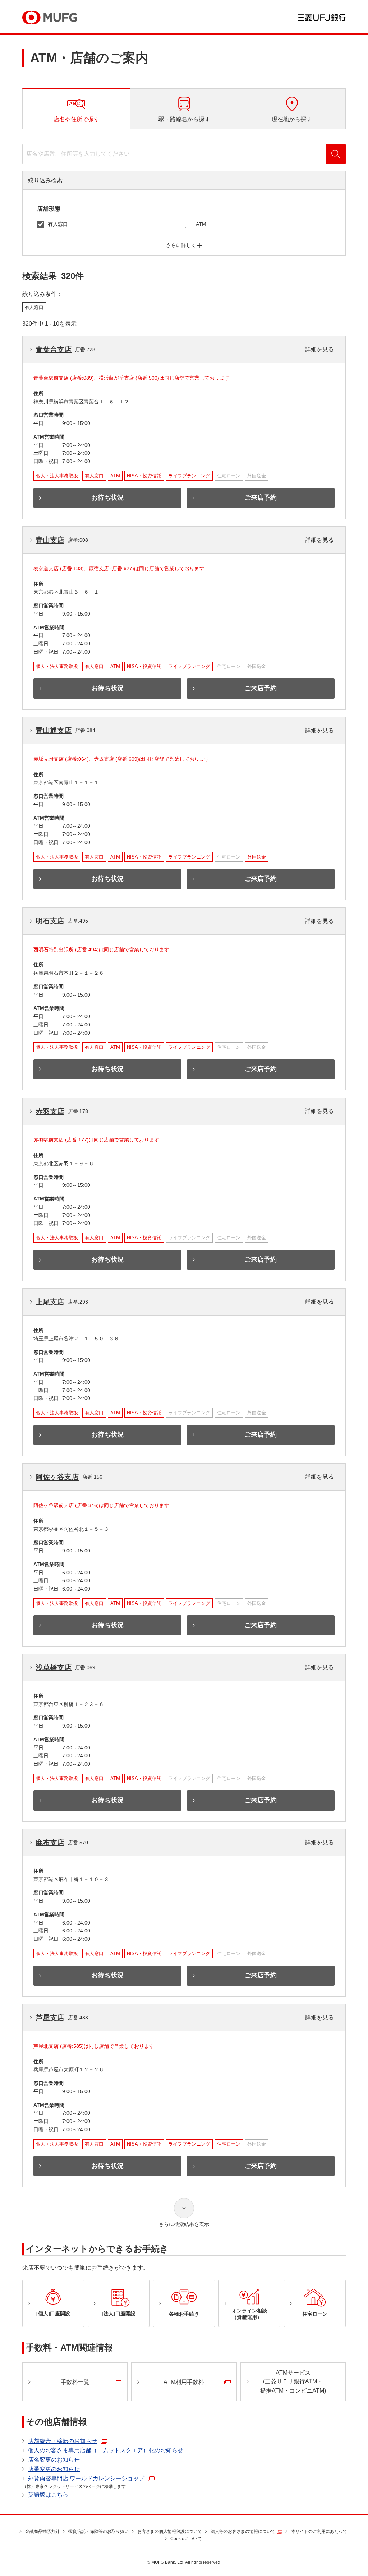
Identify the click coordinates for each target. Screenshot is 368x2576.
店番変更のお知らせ (54, 2469)
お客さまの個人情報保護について (170, 2531)
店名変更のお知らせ (54, 2460)
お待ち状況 (107, 498)
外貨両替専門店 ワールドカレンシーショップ (86, 2478)
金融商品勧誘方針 (42, 2531)
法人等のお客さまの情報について (243, 2531)
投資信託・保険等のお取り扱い (98, 2531)
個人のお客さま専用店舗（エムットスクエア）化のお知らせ (106, 2450)
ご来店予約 (261, 498)
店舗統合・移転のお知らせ (63, 2441)
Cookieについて (186, 2539)
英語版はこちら (48, 2495)
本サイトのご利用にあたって (319, 2531)
